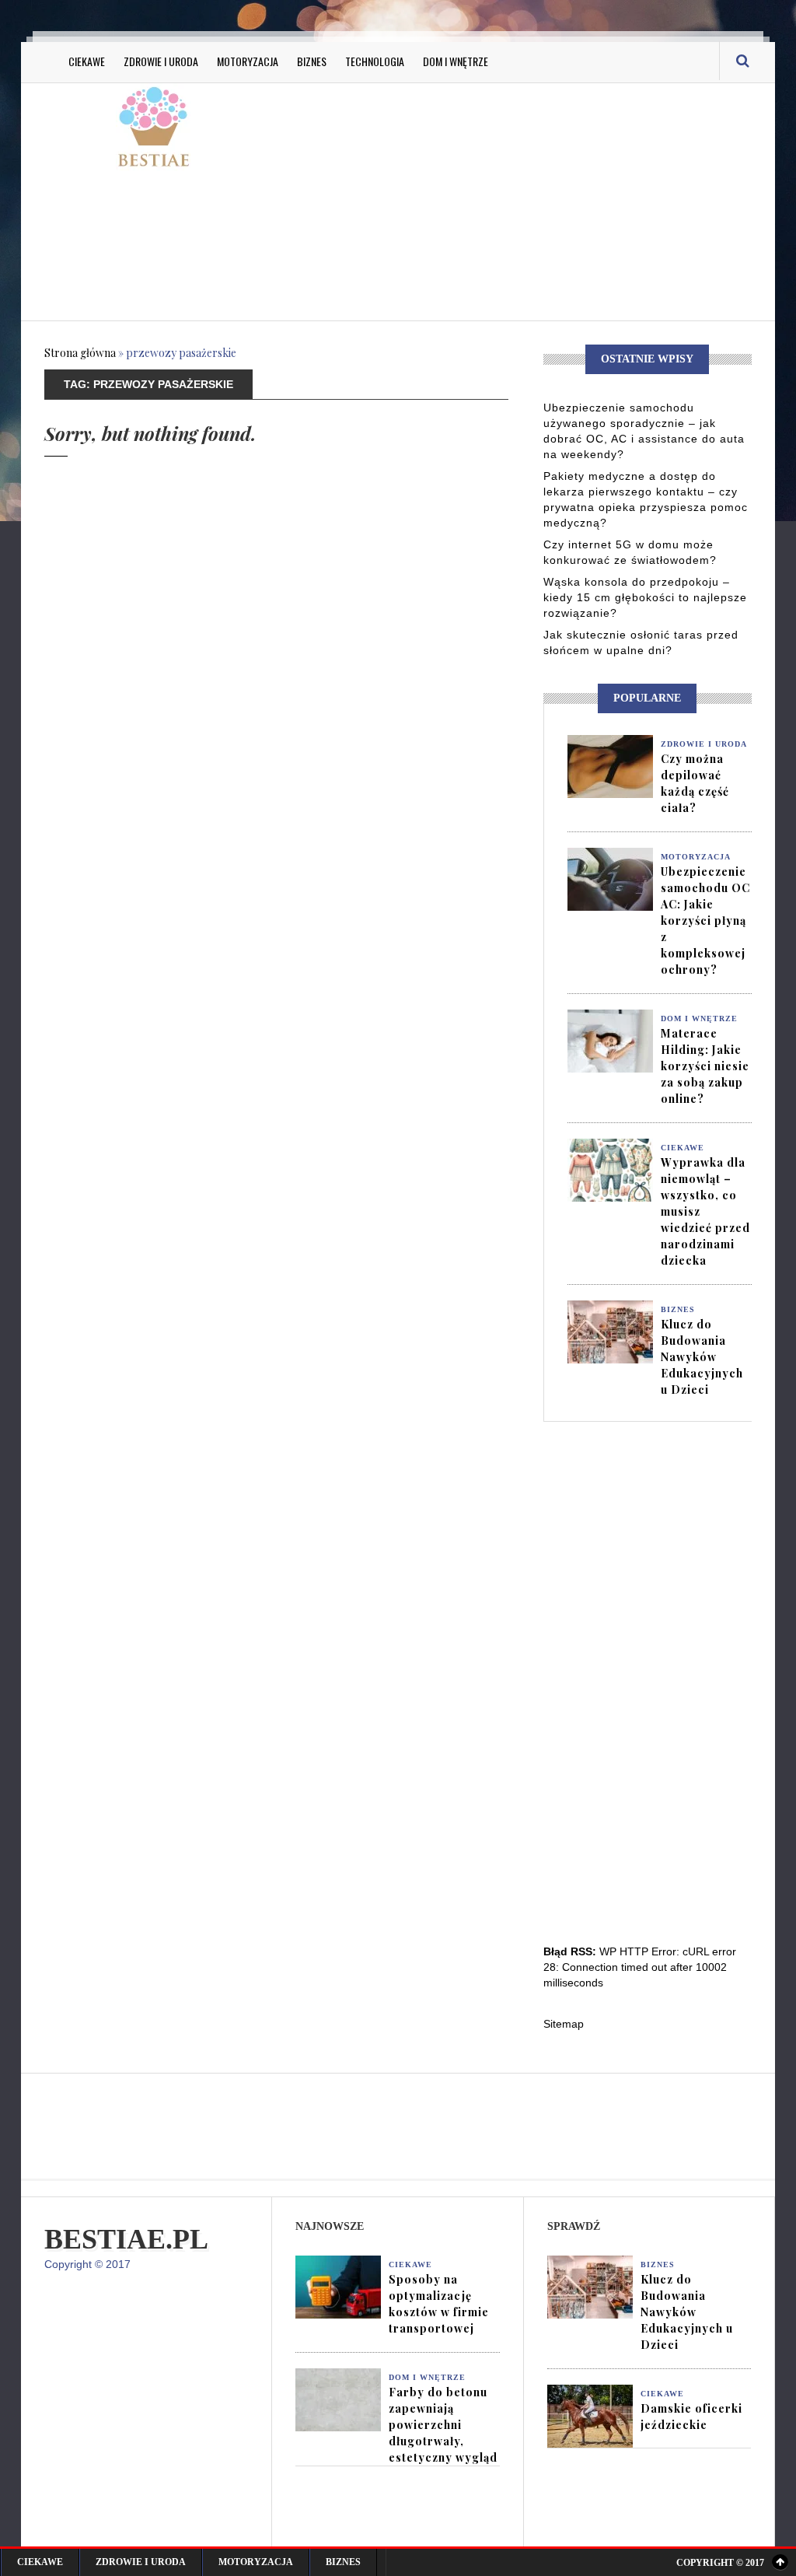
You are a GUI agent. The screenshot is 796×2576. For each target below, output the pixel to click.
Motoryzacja (248, 61)
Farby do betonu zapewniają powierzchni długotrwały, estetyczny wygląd (443, 2425)
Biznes (312, 61)
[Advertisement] (541, 200)
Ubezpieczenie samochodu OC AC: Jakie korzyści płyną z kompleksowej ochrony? (705, 920)
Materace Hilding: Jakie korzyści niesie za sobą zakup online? (705, 1066)
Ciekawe (87, 61)
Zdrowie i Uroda (161, 61)
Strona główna (80, 353)
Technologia (375, 61)
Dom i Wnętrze (456, 61)
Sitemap (564, 2024)
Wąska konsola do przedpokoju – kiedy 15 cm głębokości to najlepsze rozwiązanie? (645, 597)
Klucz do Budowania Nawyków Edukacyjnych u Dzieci (702, 1357)
